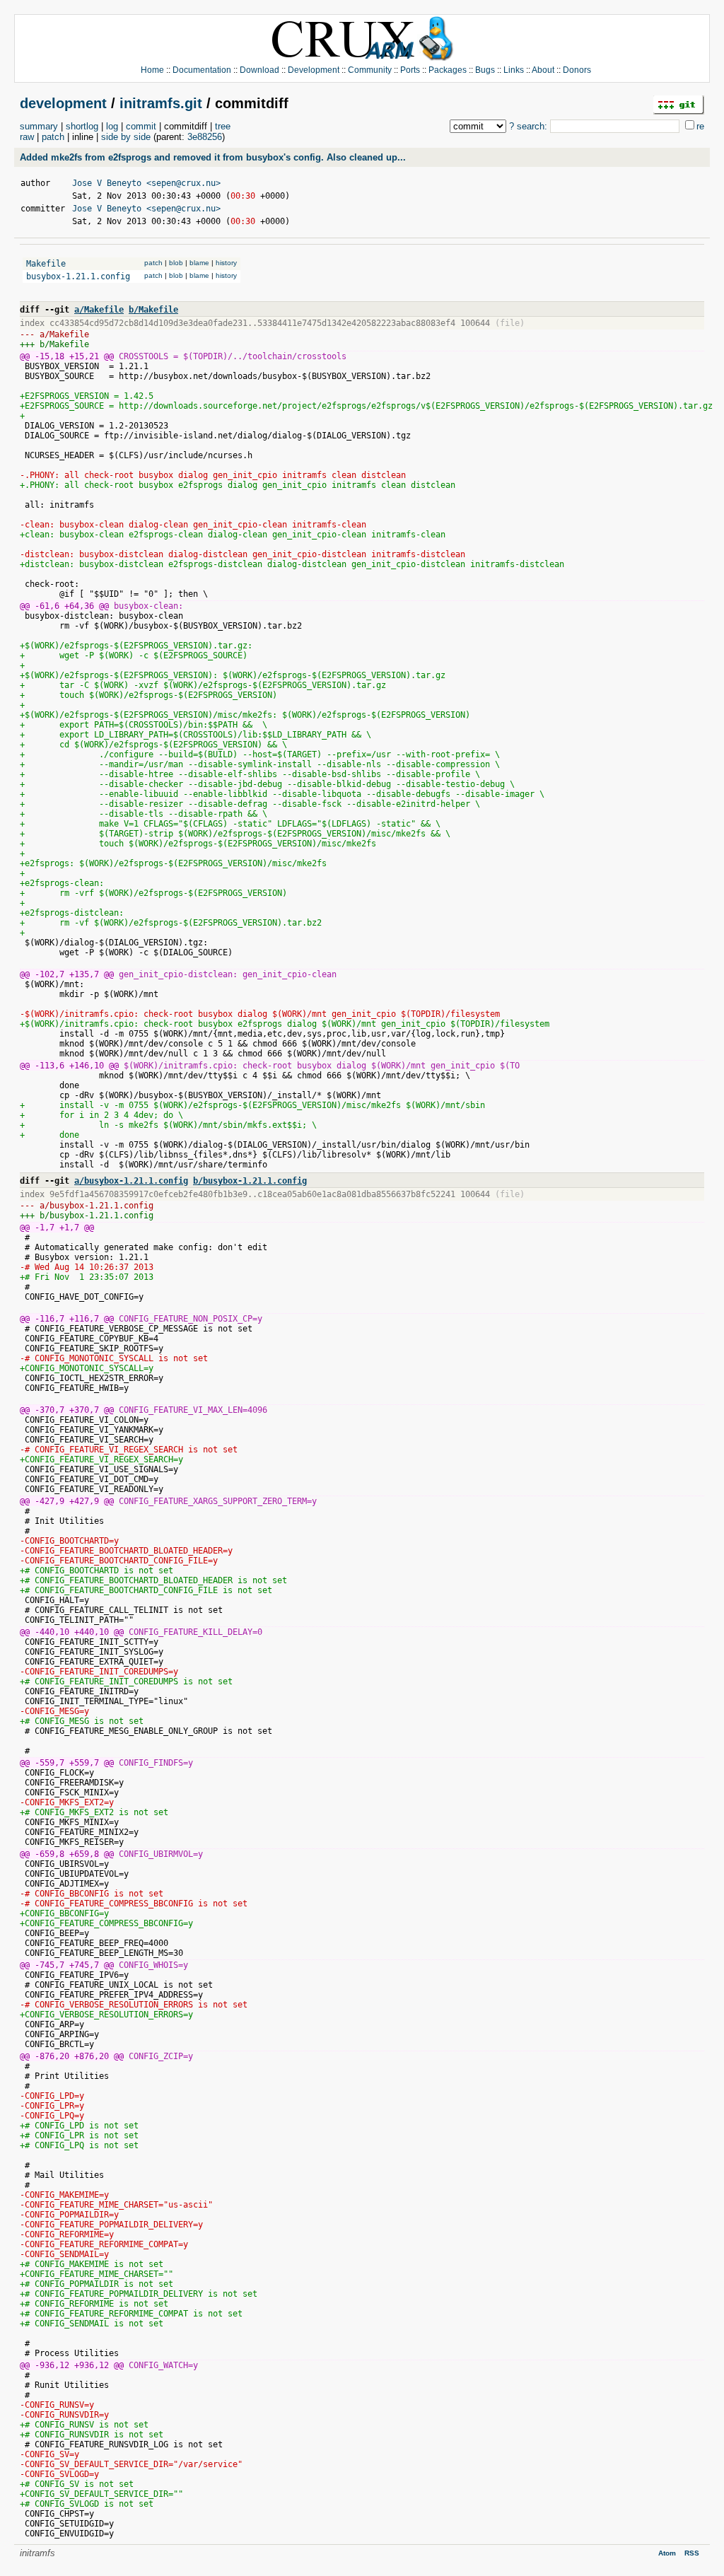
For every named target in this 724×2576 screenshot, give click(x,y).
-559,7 (49, 1763)
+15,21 (84, 356)
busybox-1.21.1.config (78, 276)
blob (176, 263)
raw (27, 137)
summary (39, 126)
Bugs (485, 70)
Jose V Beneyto (107, 183)
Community (370, 70)
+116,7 (84, 1319)
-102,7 (49, 974)
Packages (448, 70)
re (700, 126)
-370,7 (49, 1410)
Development (314, 70)
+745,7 (84, 1965)
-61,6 (47, 606)
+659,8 (84, 1854)
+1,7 (69, 1228)
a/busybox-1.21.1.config (131, 1181)
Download (259, 70)
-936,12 (52, 2365)
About (543, 70)
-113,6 (49, 1066)
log (112, 126)
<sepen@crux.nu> (183, 183)
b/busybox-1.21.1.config (250, 1181)
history (226, 263)
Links (514, 70)
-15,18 (49, 356)
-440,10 (52, 1632)
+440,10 (92, 1632)
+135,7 (84, 974)
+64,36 (79, 606)
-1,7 (45, 1228)
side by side (126, 137)
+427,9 (84, 1501)
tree (223, 126)
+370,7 (84, 1410)
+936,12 (92, 2365)
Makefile (46, 264)
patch (53, 137)
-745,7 (49, 1965)
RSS (692, 2553)
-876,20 (52, 2056)
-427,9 (49, 1501)
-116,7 (49, 1319)
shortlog (82, 126)
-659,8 (49, 1854)
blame (199, 263)
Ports (410, 70)
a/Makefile (99, 310)
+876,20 (92, 2056)
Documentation (202, 70)
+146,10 (87, 1066)
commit (141, 126)
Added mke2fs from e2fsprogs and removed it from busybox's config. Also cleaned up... (213, 157)
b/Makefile (153, 310)
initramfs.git (161, 103)
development (63, 103)
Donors (577, 70)
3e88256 (205, 137)
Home (152, 70)
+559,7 (84, 1763)
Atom (667, 2553)
